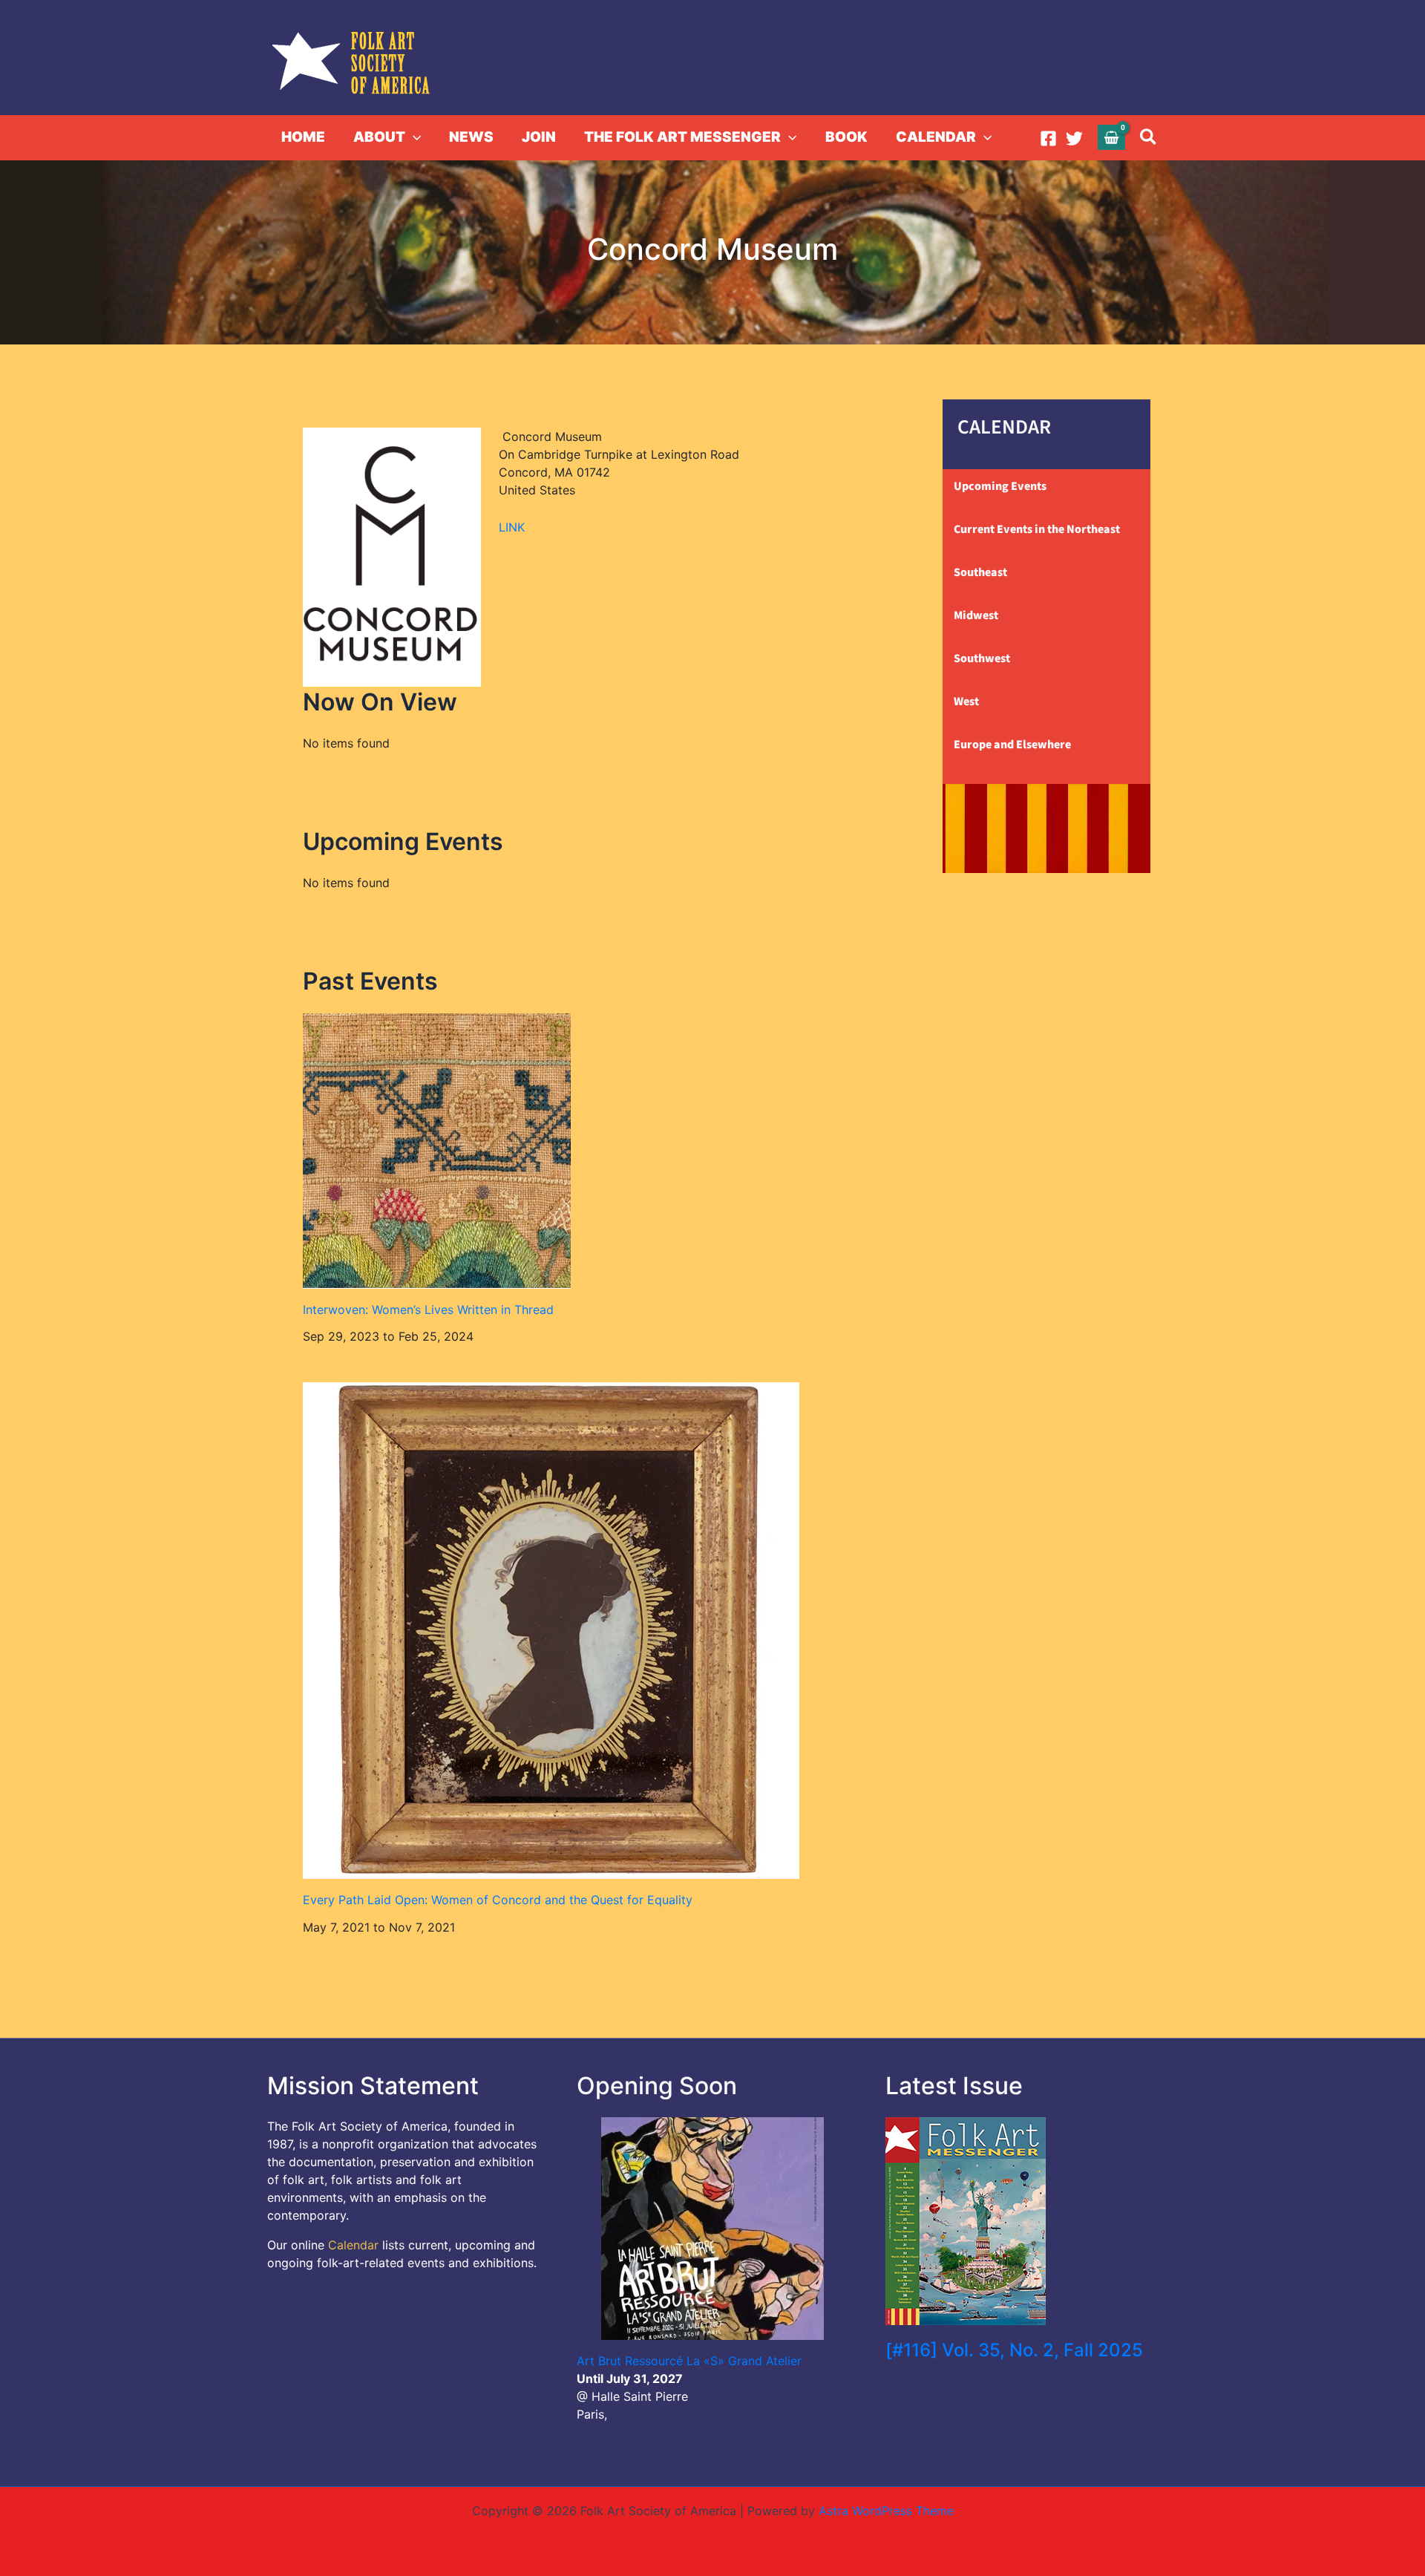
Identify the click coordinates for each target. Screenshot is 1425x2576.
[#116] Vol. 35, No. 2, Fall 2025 (1014, 2350)
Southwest (982, 658)
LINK (512, 527)
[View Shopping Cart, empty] (1112, 137)
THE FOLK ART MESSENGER (682, 137)
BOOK (846, 137)
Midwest (976, 615)
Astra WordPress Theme (886, 2511)
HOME (303, 137)
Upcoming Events (1000, 486)
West (966, 702)
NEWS (471, 137)
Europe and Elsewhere (1012, 745)
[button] (413, 137)
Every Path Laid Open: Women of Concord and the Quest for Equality (498, 1900)
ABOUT (379, 137)
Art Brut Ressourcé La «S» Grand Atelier (689, 2361)
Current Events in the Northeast (1037, 529)
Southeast (980, 572)
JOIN (539, 137)
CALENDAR (936, 137)
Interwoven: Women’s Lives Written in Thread (428, 1310)
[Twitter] (1074, 138)
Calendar (353, 2245)
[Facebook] (1048, 138)
